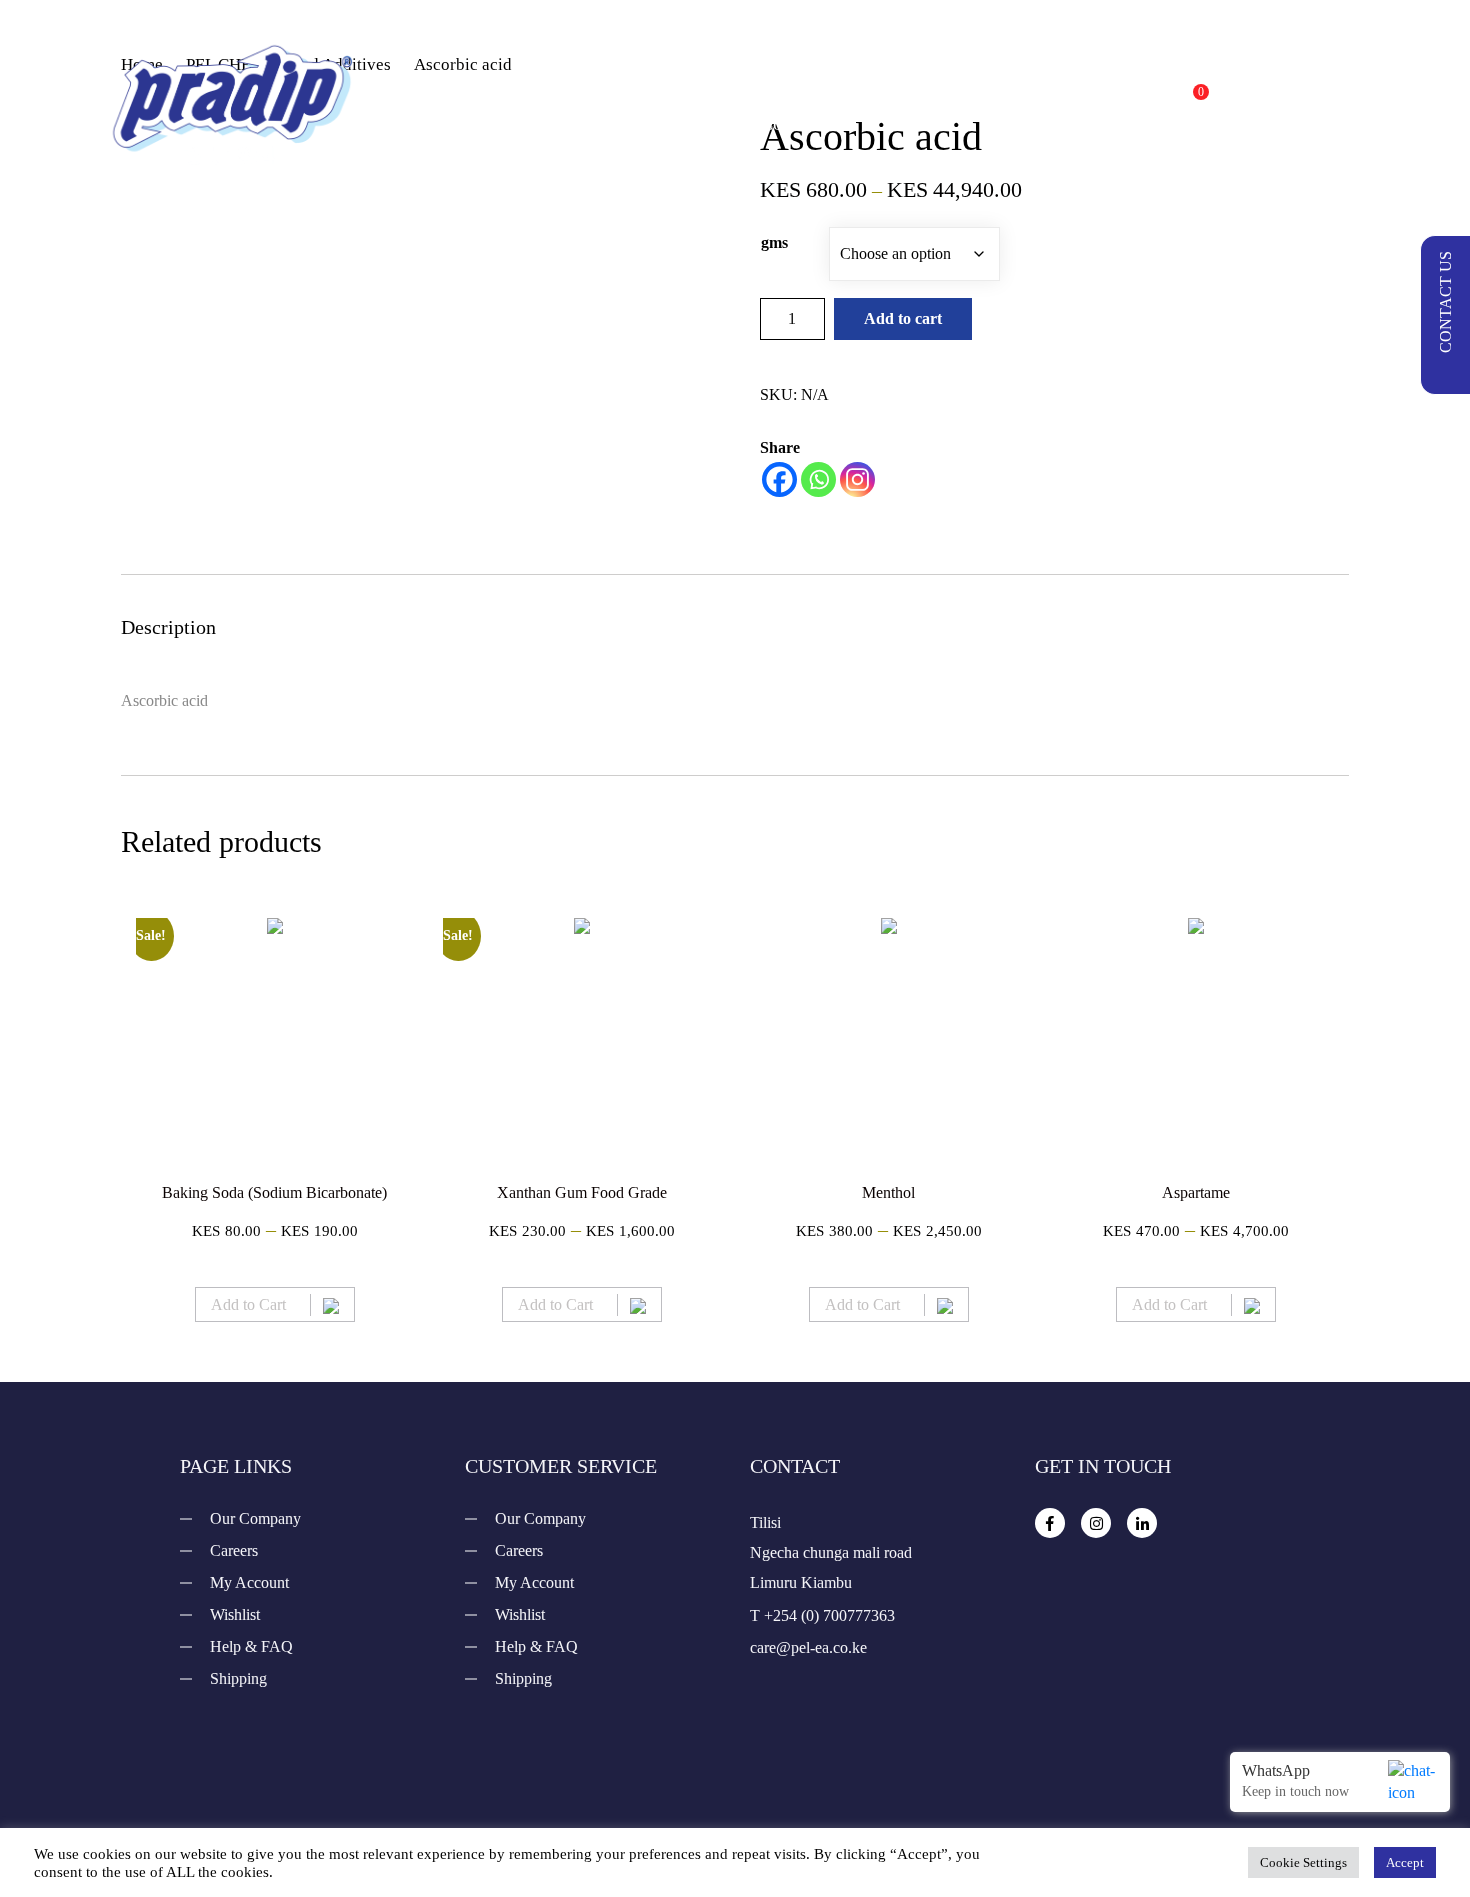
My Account (249, 1582)
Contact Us (805, 123)
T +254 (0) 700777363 (822, 1615)
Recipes (850, 83)
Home (626, 83)
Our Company (255, 1518)
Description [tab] (168, 627)
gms (774, 242)
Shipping (238, 1678)
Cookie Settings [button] (1303, 1862)
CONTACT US (1445, 302)
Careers (234, 1550)
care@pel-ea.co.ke (808, 1647)
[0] (1181, 103)
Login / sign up (1291, 102)
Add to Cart (248, 1304)
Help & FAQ (251, 1646)
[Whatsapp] (818, 479)
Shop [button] (721, 83)
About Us (970, 83)
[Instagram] (857, 479)
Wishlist (235, 1614)
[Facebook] (779, 479)
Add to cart (903, 318)
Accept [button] (1405, 1862)
